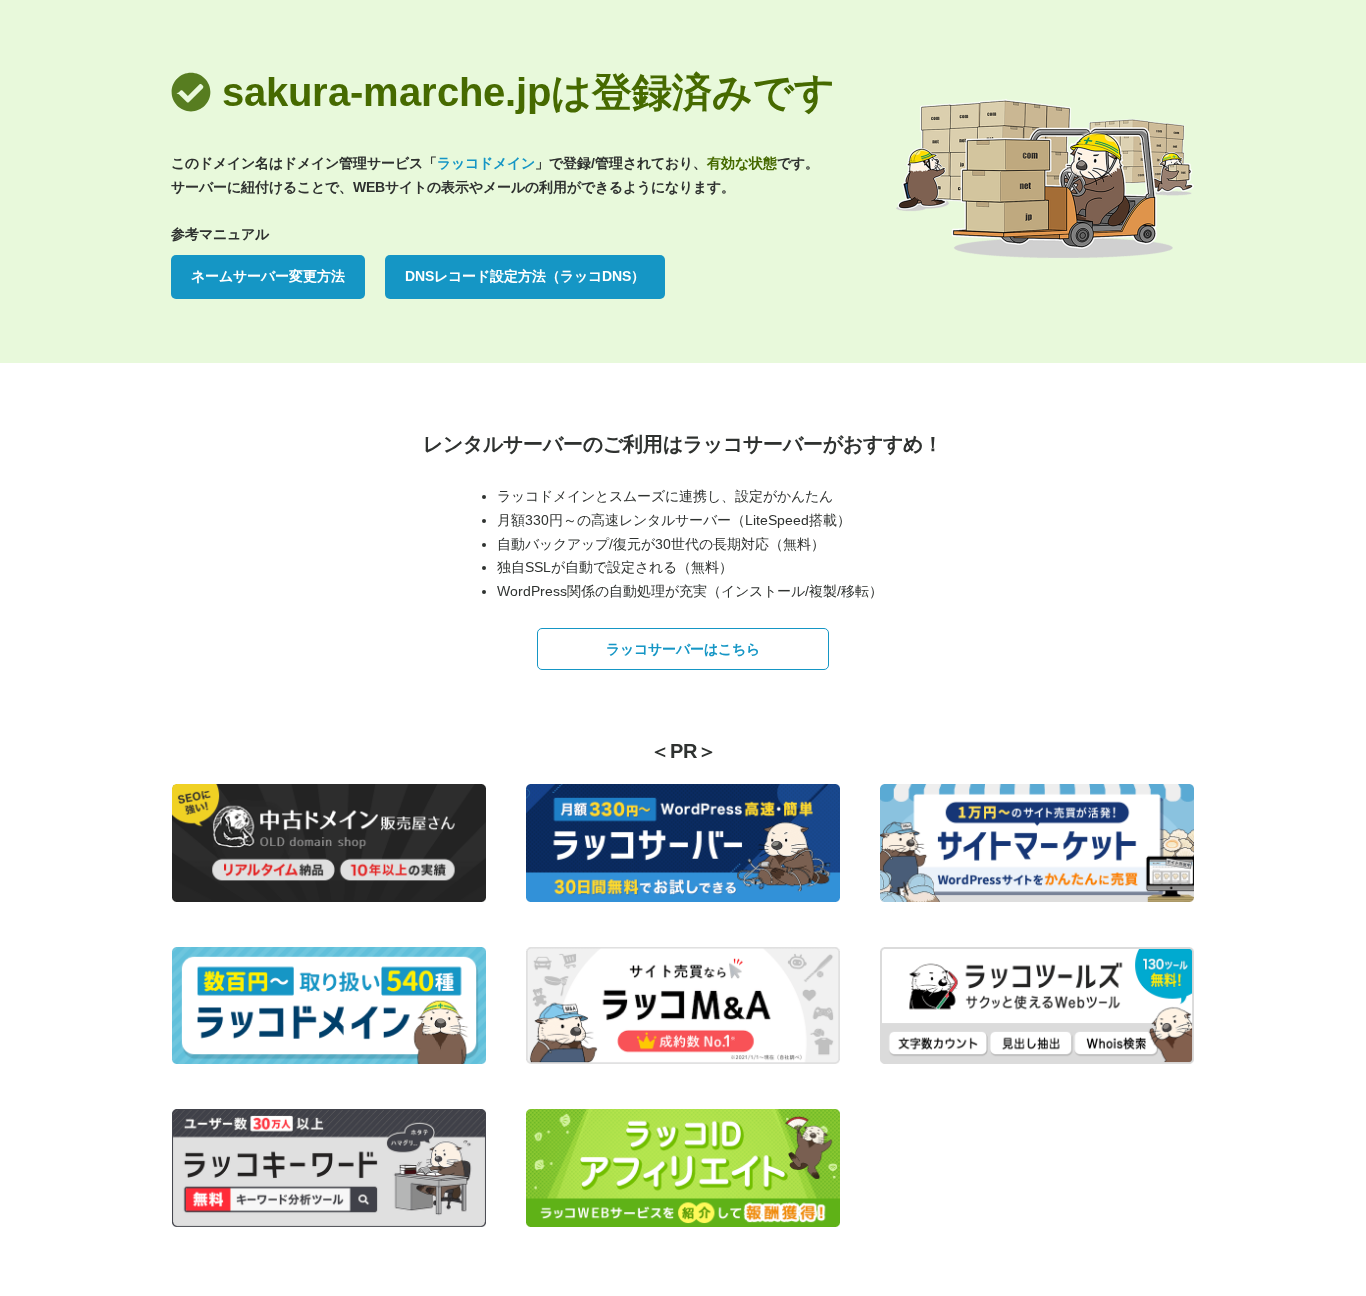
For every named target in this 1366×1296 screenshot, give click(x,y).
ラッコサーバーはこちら (683, 649)
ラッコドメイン (486, 163)
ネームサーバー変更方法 (268, 276)
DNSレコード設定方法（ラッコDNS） (525, 276)
